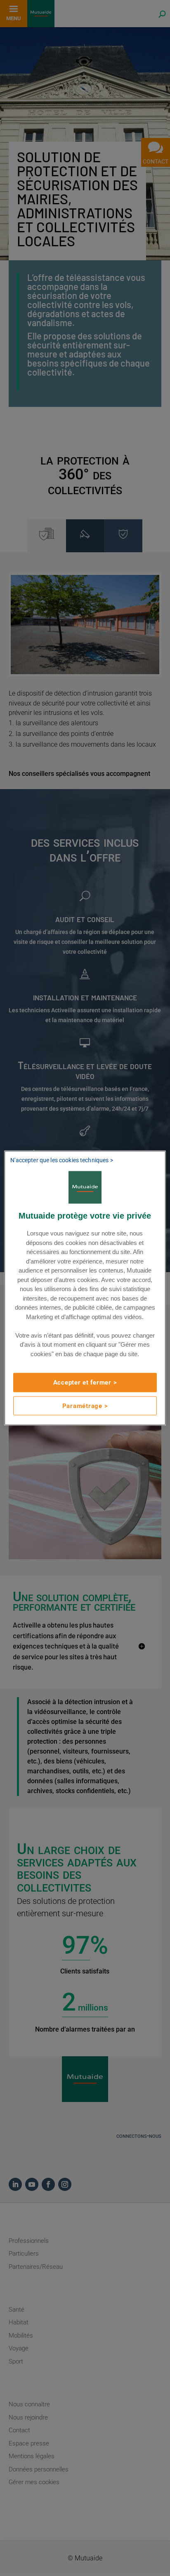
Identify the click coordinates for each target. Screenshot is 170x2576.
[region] (85, 1288)
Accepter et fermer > (85, 1383)
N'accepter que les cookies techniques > (61, 1160)
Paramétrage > (85, 1406)
